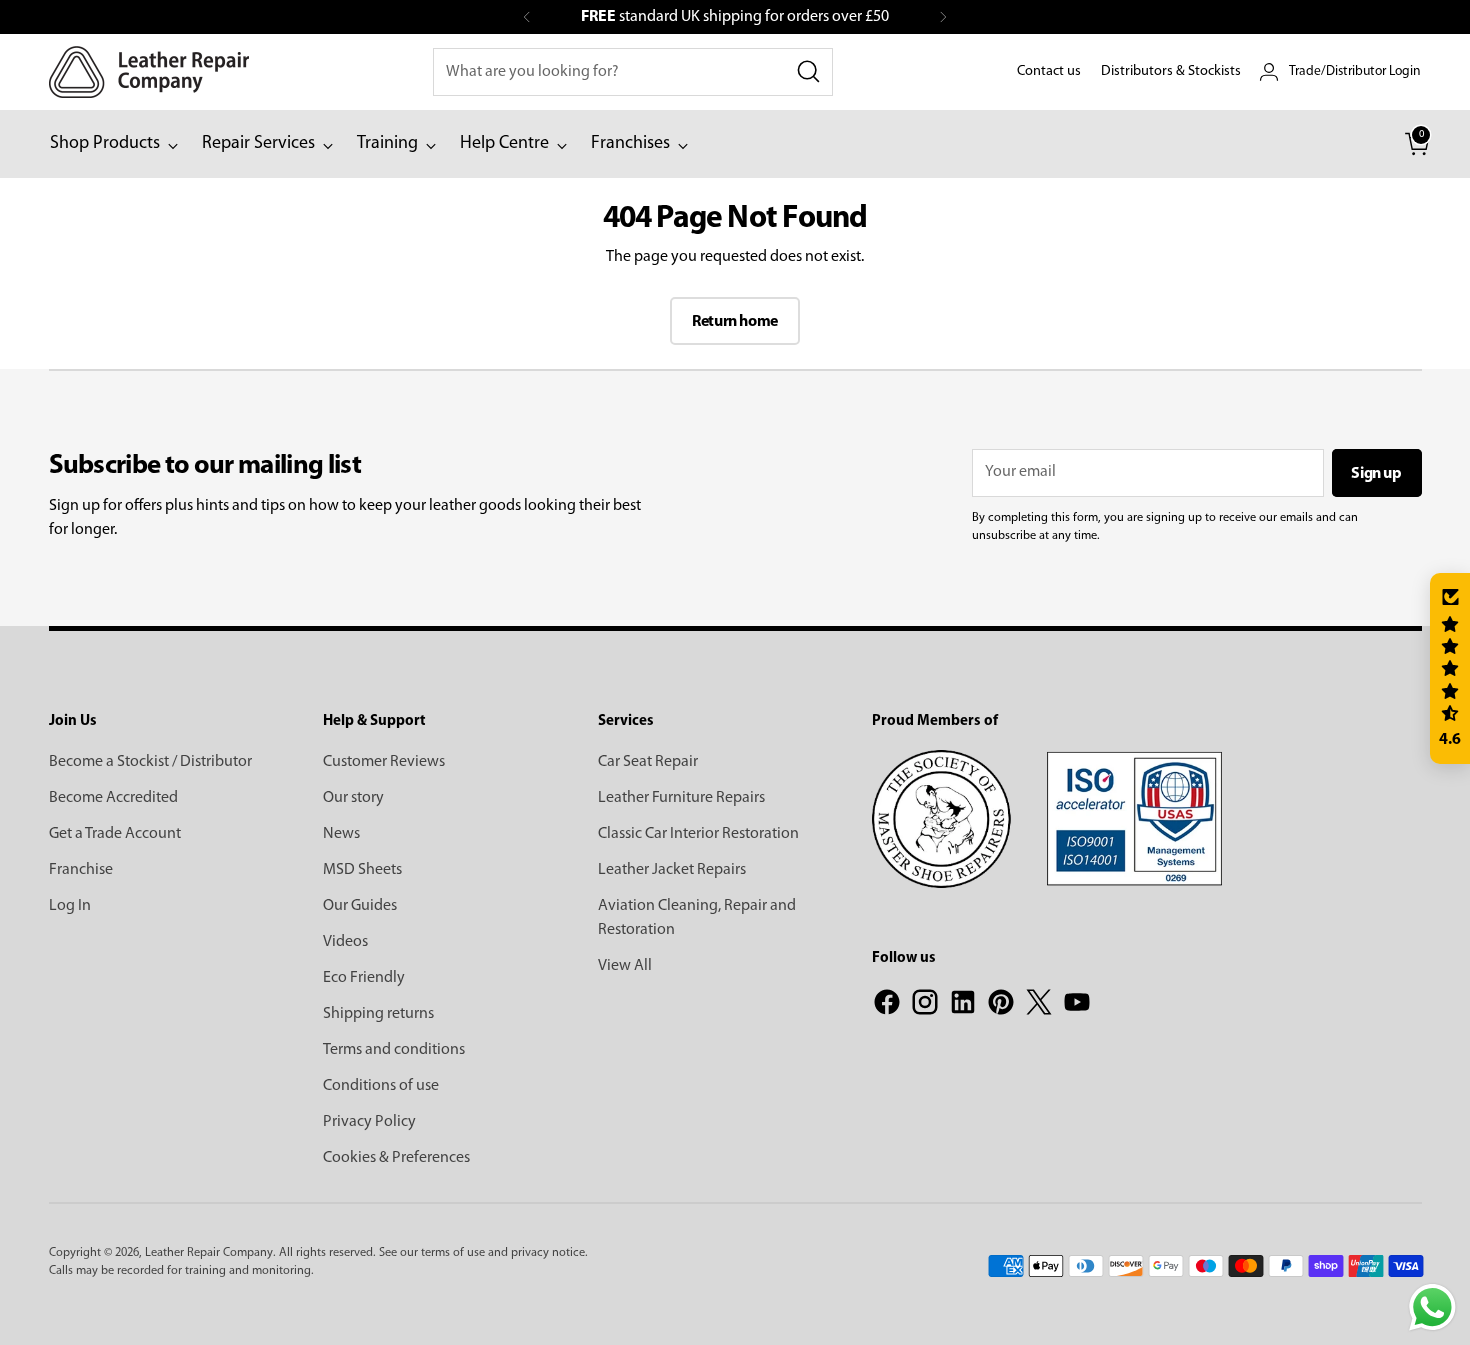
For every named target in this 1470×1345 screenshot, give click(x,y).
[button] (1450, 669)
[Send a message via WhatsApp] (1432, 1307)
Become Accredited (113, 798)
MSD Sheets (362, 870)
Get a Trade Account (115, 834)
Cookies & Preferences (396, 1158)
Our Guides (360, 906)
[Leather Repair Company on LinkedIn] (963, 1006)
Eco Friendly (364, 978)
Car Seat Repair (648, 762)
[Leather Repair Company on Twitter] (1039, 1006)
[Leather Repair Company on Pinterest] (1001, 1006)
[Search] (809, 72)
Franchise (81, 870)
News (341, 834)
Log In (70, 906)
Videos (345, 942)
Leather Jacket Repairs (672, 870)
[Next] (943, 17)
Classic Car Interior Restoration (698, 834)
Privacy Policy (369, 1122)
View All (625, 966)
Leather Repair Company (209, 1253)
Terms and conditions (394, 1050)
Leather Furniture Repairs (681, 798)
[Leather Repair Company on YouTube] (1077, 1006)
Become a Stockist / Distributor (150, 762)
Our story (353, 798)
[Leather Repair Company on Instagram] (925, 1006)
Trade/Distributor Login (1355, 71)
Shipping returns (378, 1014)
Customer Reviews (384, 762)
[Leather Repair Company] (149, 72)
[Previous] (527, 17)
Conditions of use (381, 1086)
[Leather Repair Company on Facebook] (887, 1006)
